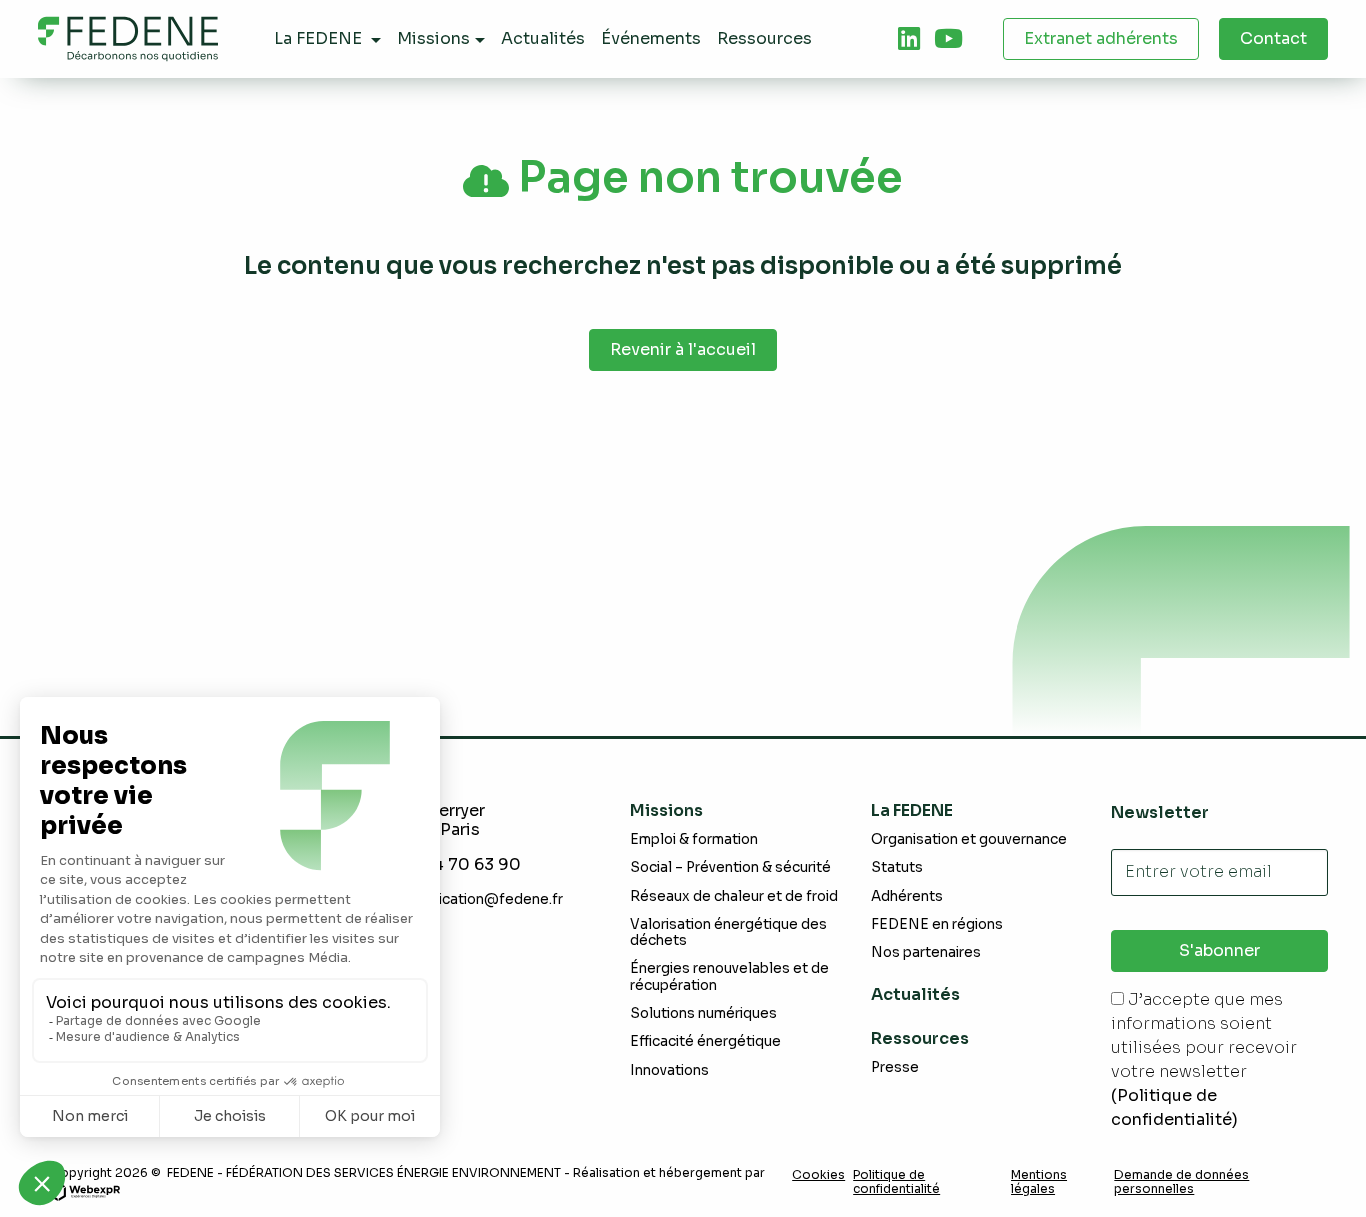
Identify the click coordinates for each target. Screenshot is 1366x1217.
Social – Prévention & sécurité (730, 867)
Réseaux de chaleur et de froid (734, 896)
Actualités (915, 994)
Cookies (818, 1175)
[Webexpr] (85, 1190)
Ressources (920, 1038)
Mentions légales (1039, 1182)
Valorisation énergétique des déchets (728, 932)
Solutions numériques (703, 1013)
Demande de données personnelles (1181, 1182)
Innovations (669, 1070)
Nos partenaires (926, 952)
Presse (895, 1067)
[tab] (909, 39)
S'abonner (1219, 950)
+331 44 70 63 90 (451, 864)
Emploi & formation (694, 839)
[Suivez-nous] (909, 39)
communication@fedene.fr (472, 899)
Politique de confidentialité (896, 1182)
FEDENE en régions (937, 924)
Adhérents (907, 896)
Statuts (897, 867)
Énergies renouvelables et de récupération (729, 976)
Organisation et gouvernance (969, 839)
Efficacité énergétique (705, 1041)
